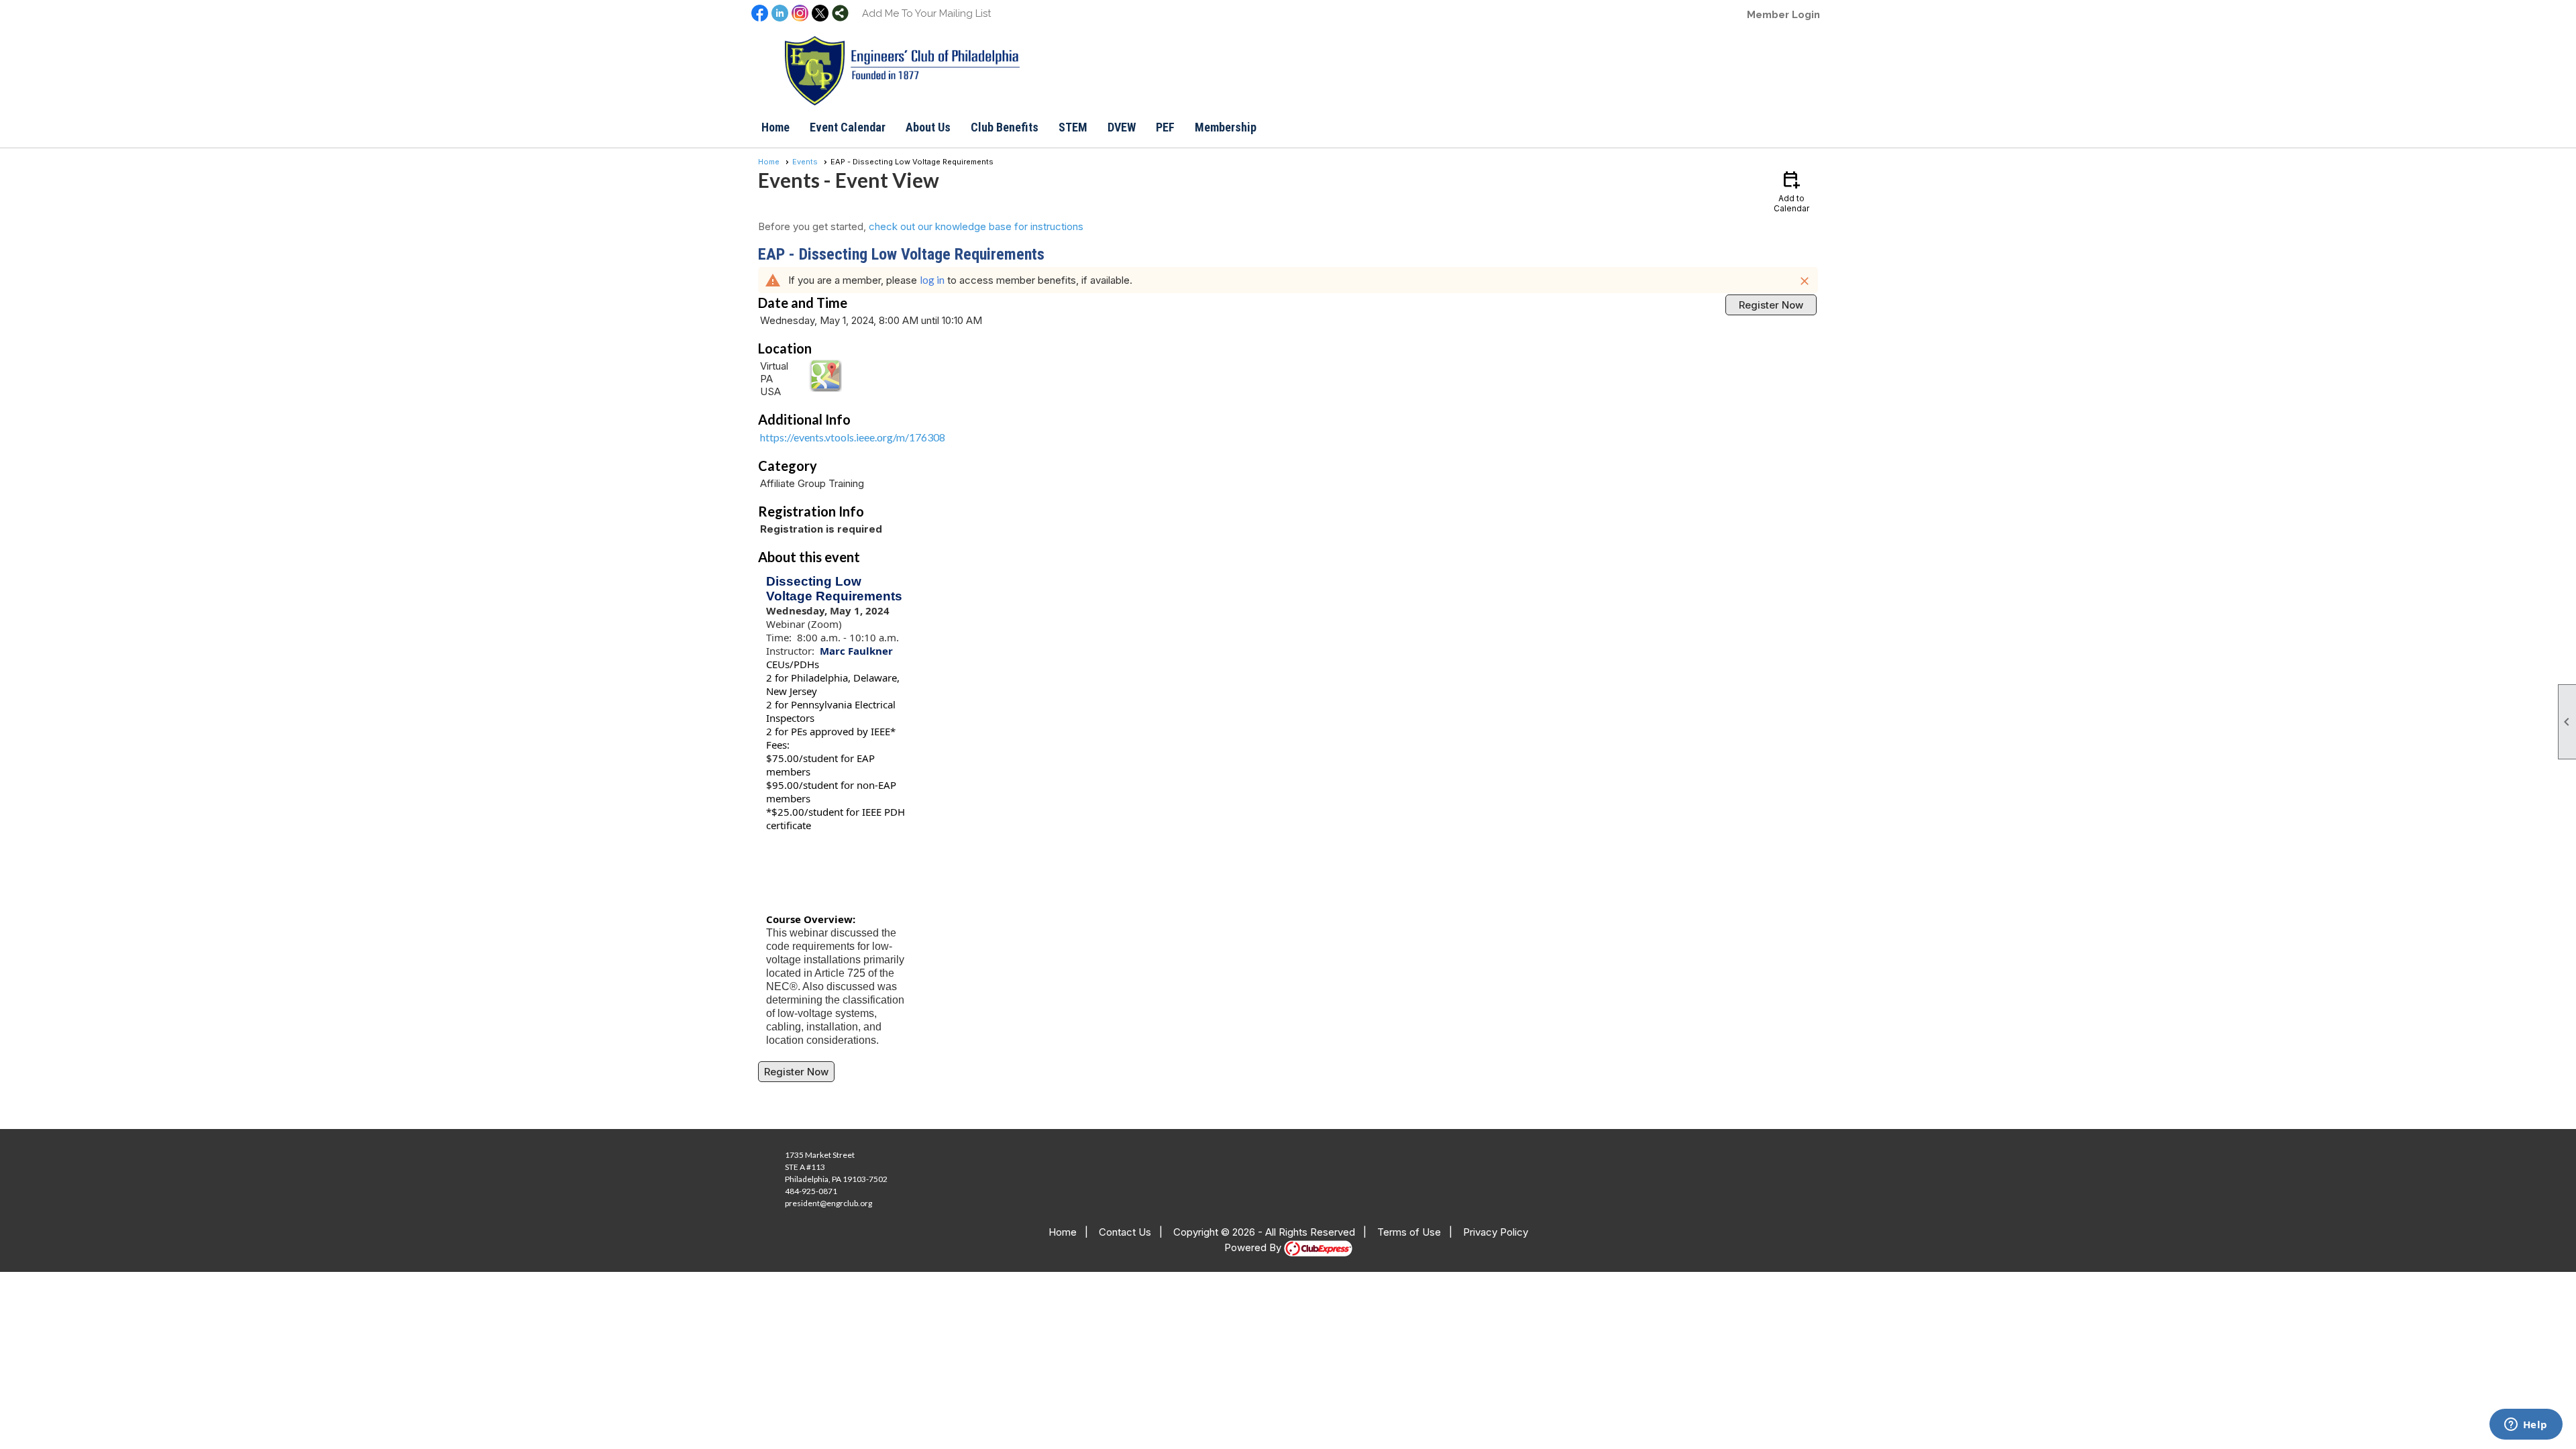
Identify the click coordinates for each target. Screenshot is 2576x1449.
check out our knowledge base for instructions (976, 226)
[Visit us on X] (820, 14)
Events (805, 162)
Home (775, 127)
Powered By (1254, 1247)
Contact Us (1125, 1232)
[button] (928, 127)
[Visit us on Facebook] (760, 14)
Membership (1226, 127)
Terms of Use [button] (1409, 1232)
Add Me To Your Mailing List (926, 13)
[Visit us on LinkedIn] (780, 14)
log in (932, 280)
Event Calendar (848, 127)
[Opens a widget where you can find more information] (2526, 1426)
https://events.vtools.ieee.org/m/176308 (853, 437)
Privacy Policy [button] (1496, 1232)
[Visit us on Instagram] (800, 14)
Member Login (1783, 15)
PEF (1165, 127)
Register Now (1771, 305)
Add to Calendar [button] (1791, 191)
